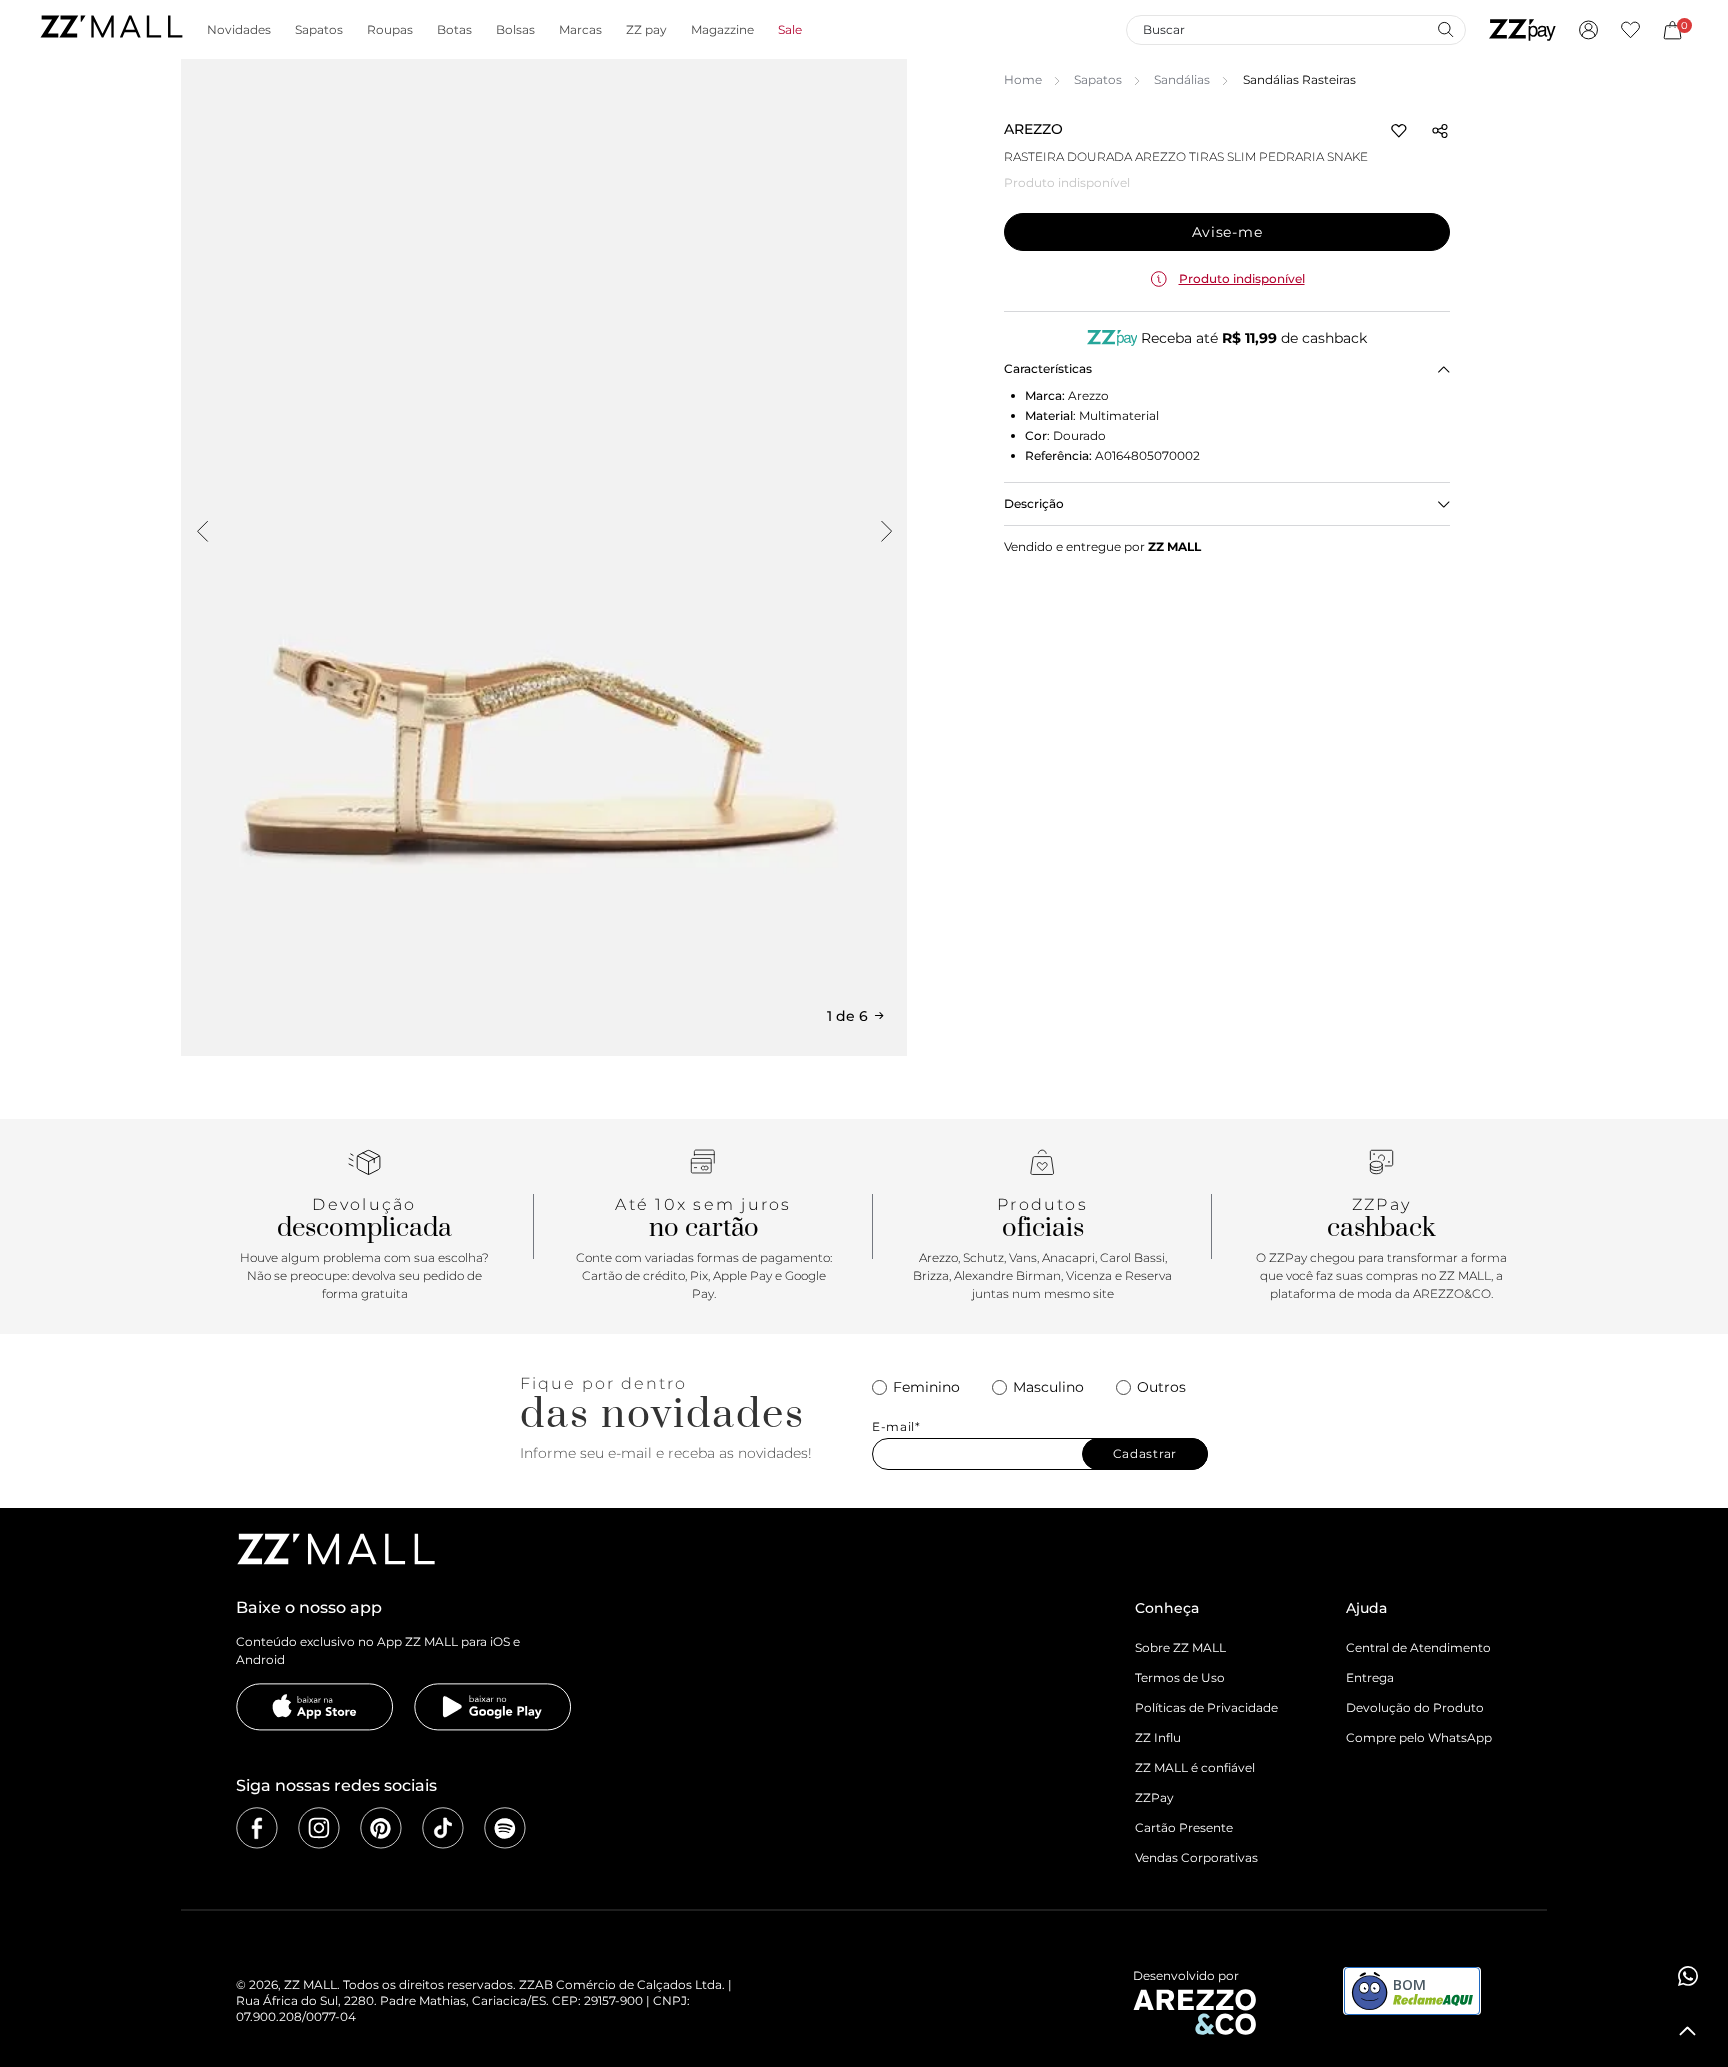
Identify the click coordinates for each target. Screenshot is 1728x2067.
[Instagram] (319, 1828)
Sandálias (1182, 79)
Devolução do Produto (1415, 1707)
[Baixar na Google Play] (493, 1707)
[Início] (111, 29)
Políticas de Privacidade (1206, 1707)
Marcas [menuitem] (580, 30)
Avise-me (1227, 232)
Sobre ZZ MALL (1180, 1647)
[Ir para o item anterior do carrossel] (202, 531)
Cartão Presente (1184, 1827)
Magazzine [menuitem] (722, 30)
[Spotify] (505, 1828)
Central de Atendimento (1418, 1647)
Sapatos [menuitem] (319, 30)
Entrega (1370, 1677)
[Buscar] (1445, 29)
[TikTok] (443, 1828)
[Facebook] (257, 1828)
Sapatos (1098, 79)
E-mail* (896, 1427)
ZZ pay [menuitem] (646, 30)
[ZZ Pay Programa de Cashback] (1522, 30)
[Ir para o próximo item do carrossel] (886, 531)
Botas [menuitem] (454, 30)
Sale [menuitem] (790, 30)
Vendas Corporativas (1196, 1857)
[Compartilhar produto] (1440, 131)
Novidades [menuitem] (239, 30)
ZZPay (1154, 1797)
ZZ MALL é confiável (1195, 1767)
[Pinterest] (381, 1828)
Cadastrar (1145, 1453)
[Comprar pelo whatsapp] (1688, 1976)
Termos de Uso (1180, 1677)
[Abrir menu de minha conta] (1588, 30)
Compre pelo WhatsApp (1419, 1737)
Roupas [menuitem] (390, 30)
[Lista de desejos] (1630, 30)
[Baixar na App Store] (315, 1707)
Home (1023, 79)
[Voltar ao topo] (1688, 2031)
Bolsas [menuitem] (515, 30)
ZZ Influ (1158, 1737)
